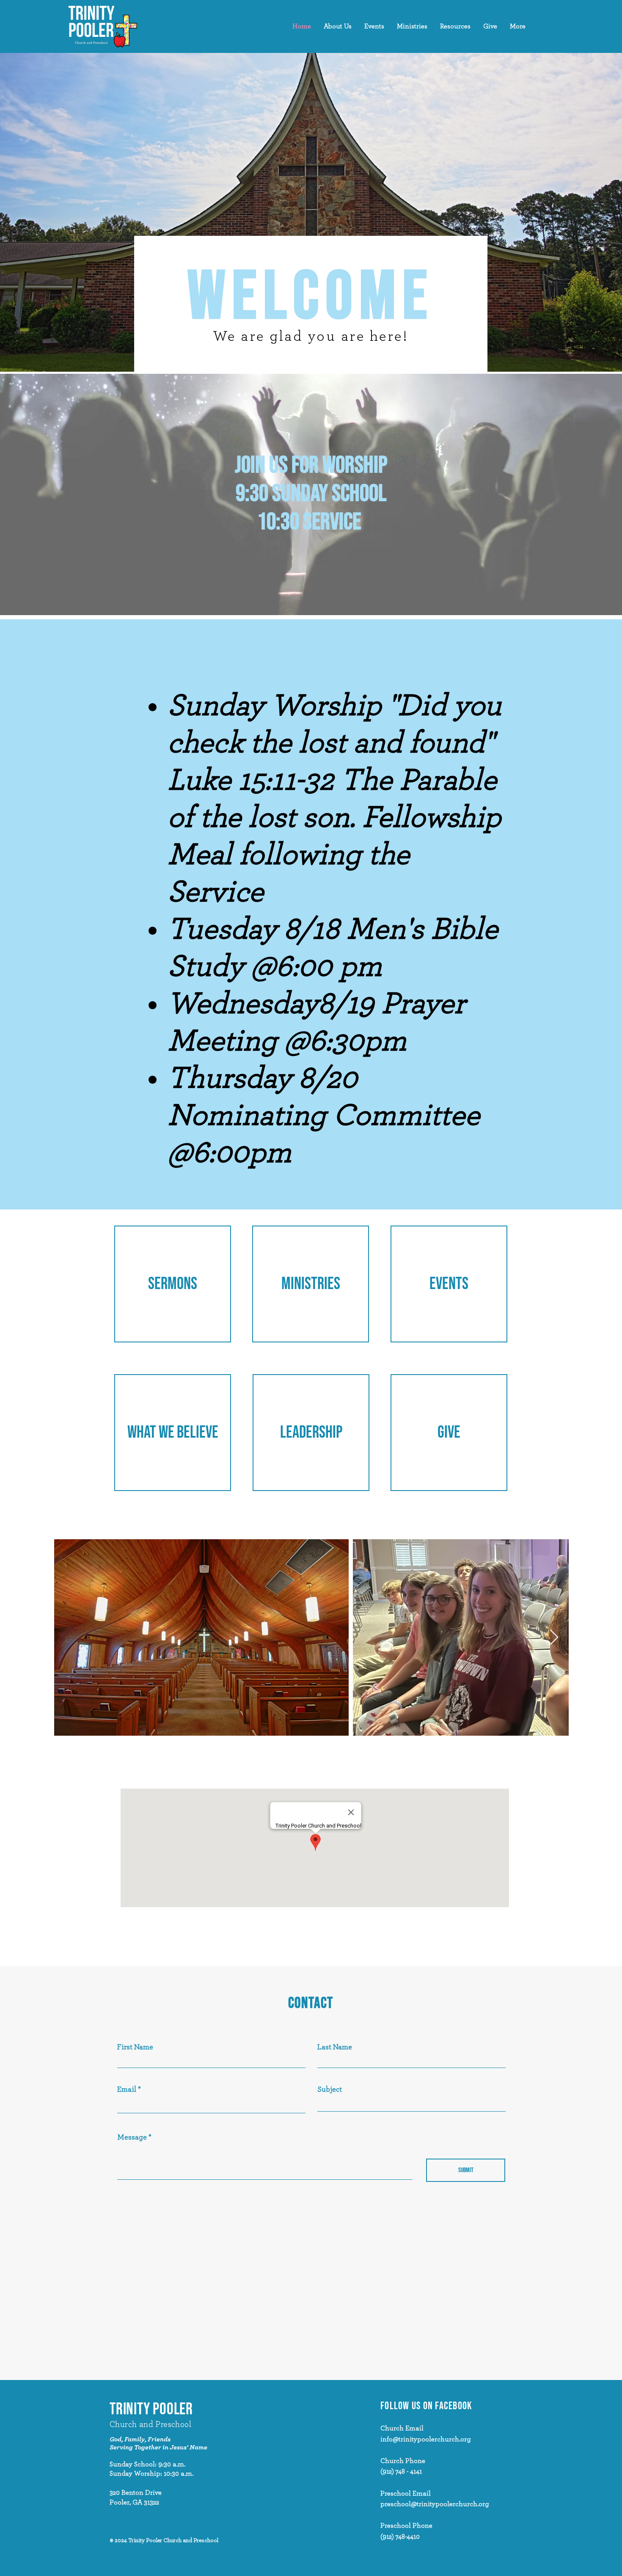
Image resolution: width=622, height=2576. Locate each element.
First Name (135, 2047)
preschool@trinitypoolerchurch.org (435, 2504)
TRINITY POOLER (151, 2409)
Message (132, 2137)
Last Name (335, 2047)
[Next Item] (554, 1638)
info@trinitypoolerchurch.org (426, 2439)
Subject (330, 2090)
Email (127, 2090)
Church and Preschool (150, 2424)
